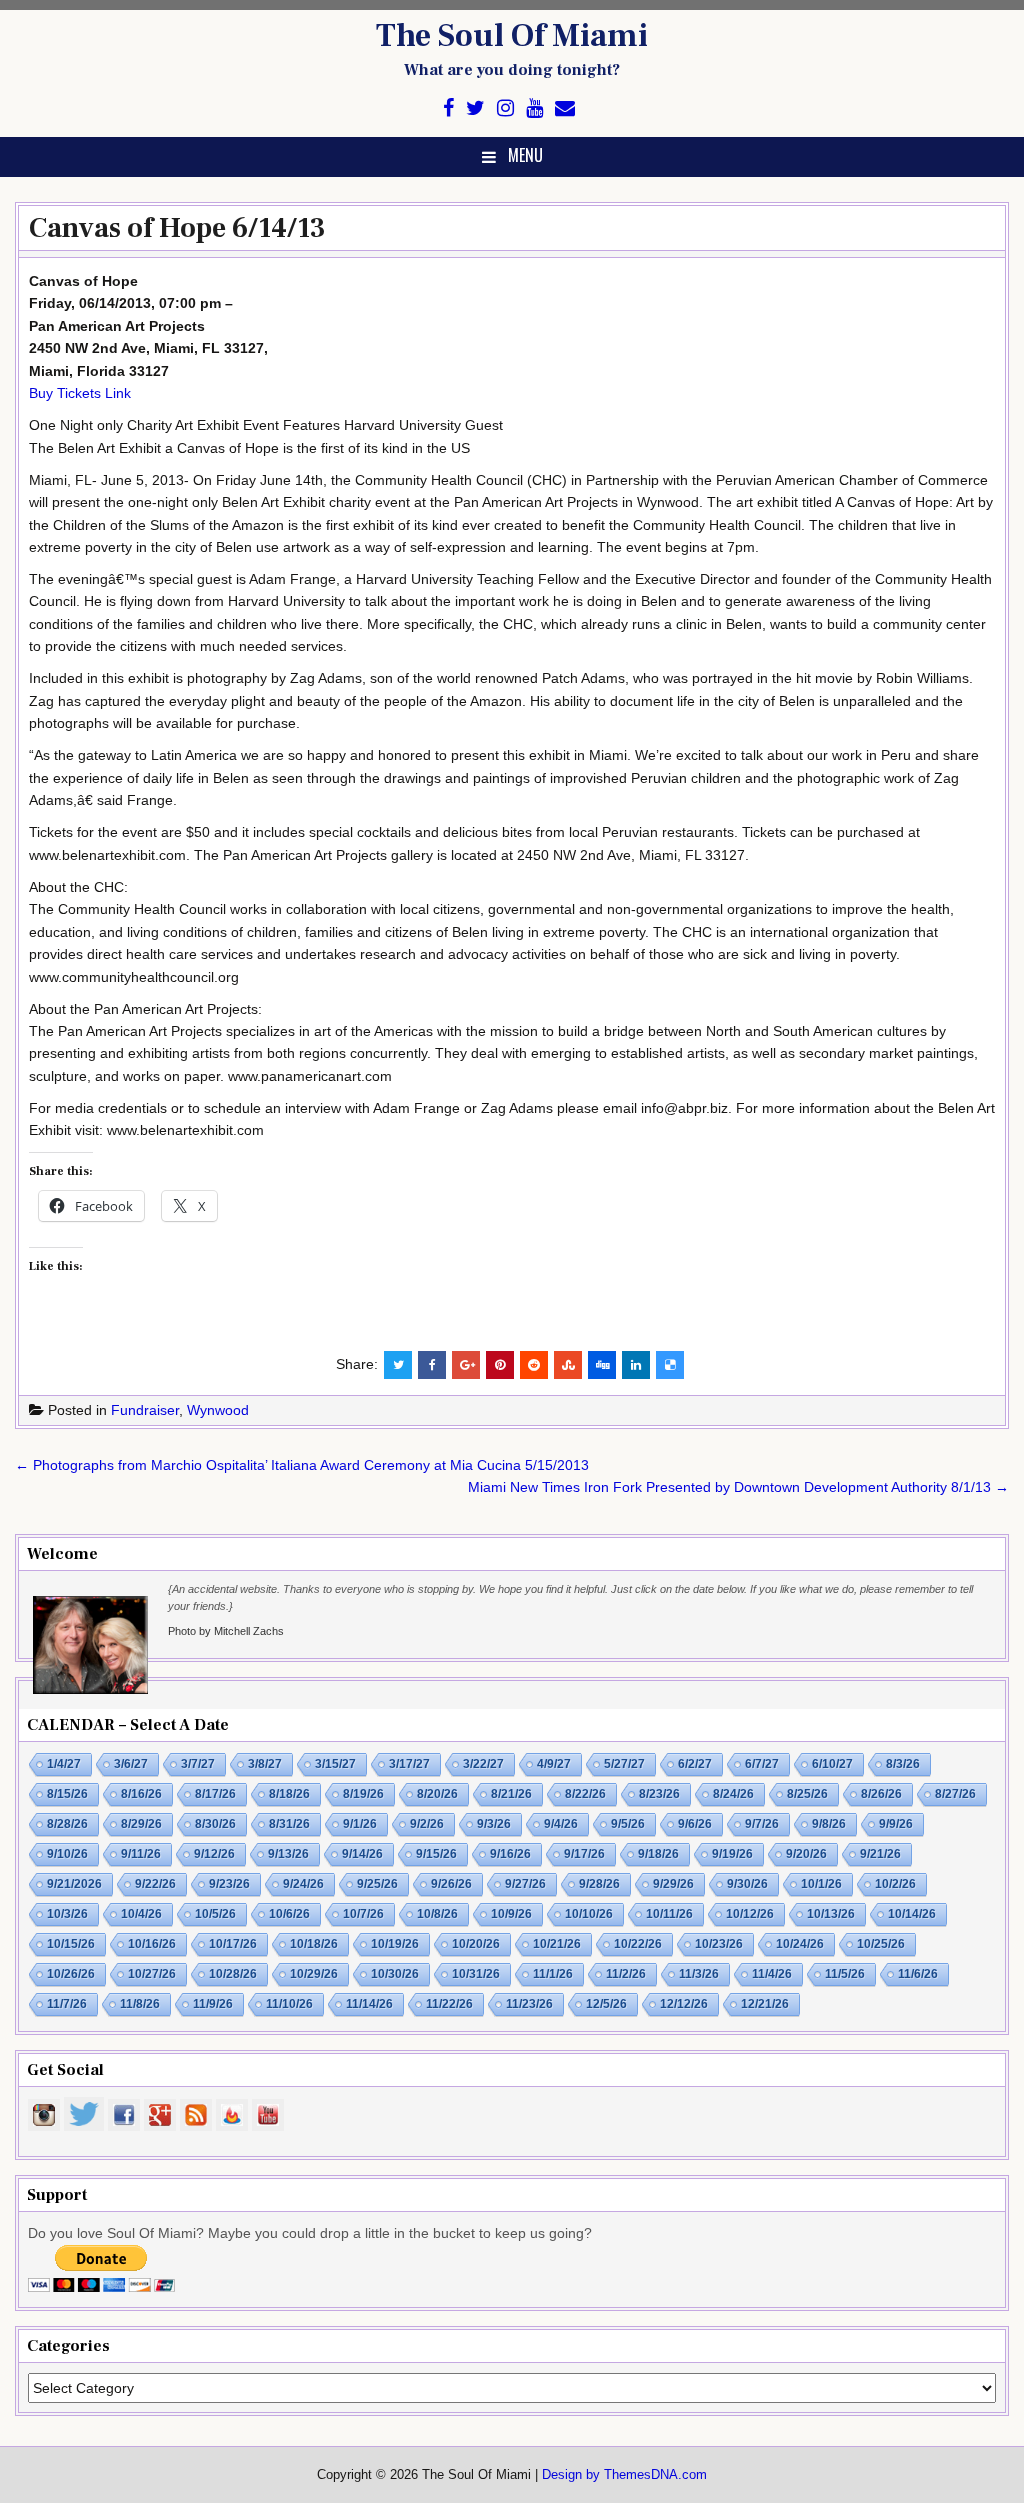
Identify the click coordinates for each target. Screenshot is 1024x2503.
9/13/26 (288, 1854)
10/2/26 (895, 1884)
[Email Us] (565, 108)
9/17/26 (584, 1854)
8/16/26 (141, 1794)
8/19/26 (363, 1794)
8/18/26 (289, 1794)
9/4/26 (561, 1824)
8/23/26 (659, 1794)
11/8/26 (140, 2004)
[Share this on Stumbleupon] (568, 1365)
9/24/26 (303, 1884)
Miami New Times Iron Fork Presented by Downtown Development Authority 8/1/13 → (738, 1487)
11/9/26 (213, 2004)
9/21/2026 (74, 1884)
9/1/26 (360, 1824)
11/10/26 (289, 2004)
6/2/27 (695, 1764)
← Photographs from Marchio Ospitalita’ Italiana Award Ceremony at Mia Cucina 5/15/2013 (302, 1465)
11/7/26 (67, 2004)
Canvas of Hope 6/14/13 (177, 228)
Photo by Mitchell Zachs (226, 1631)
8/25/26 (807, 1794)
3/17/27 (409, 1764)
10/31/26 (476, 1974)
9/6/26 (695, 1824)
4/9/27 (554, 1764)
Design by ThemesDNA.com (624, 2475)
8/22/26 (585, 1794)
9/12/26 (214, 1854)
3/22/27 (483, 1764)
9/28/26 (599, 1884)
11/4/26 (772, 1974)
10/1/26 (821, 1884)
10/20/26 (476, 1944)
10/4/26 (141, 1914)
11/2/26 (626, 1974)
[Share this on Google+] (466, 1365)
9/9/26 (896, 1824)
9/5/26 (628, 1824)
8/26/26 (881, 1794)
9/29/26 (673, 1884)
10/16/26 (152, 1944)
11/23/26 (529, 2004)
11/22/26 (449, 2004)
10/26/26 (71, 1974)
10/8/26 (437, 1914)
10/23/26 (719, 1944)
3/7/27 (198, 1764)
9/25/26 (377, 1884)
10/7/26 (363, 1914)
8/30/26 (215, 1824)
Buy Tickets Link (80, 393)
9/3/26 (494, 1824)
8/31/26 (289, 1824)
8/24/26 (733, 1794)
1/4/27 (64, 1764)
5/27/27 (624, 1764)
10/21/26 (557, 1944)
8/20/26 (437, 1794)
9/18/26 (658, 1854)
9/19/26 (732, 1854)
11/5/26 (845, 1974)
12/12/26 (684, 2004)
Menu (525, 155)
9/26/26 (451, 1884)
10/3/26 (67, 1914)
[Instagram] (505, 108)
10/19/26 (395, 1944)
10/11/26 (669, 1914)
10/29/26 (314, 1974)
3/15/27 (335, 1764)
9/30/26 (747, 1884)
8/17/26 (215, 1794)
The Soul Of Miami (512, 36)
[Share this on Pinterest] (500, 1365)
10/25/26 (881, 1944)
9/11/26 (141, 1854)
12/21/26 (765, 2004)
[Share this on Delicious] (670, 1365)
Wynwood (218, 1410)
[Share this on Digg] (602, 1365)
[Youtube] (534, 108)
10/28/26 (233, 1974)
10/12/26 (750, 1914)
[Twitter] (475, 108)
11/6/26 (918, 1974)
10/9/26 (511, 1914)
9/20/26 (806, 1854)
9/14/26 (362, 1854)
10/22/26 (638, 1944)
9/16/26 (510, 1854)
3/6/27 (131, 1764)
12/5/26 (606, 2004)
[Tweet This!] (398, 1365)
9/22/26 (155, 1884)
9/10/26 (67, 1854)
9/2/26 (427, 1824)
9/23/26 (229, 1884)
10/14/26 (912, 1914)
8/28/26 (67, 1824)
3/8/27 (265, 1764)
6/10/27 (832, 1764)
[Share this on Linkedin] (636, 1365)
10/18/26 (314, 1944)
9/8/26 (829, 1824)
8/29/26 (141, 1824)
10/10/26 (589, 1914)
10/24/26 (800, 1944)
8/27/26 (955, 1794)
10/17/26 (233, 1944)
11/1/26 (553, 1974)
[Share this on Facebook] (432, 1365)
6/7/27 (762, 1764)
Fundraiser (145, 1410)
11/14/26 (369, 2004)
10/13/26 (831, 1914)
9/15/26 (436, 1854)
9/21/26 (880, 1854)
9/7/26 (762, 1824)
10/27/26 (152, 1974)
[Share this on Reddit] (534, 1365)
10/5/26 (215, 1914)
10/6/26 (289, 1914)
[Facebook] (448, 108)
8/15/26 (67, 1794)
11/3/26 (699, 1974)
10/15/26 (71, 1944)
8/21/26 (511, 1794)
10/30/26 (395, 1974)
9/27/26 (525, 1884)
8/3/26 (903, 1764)
